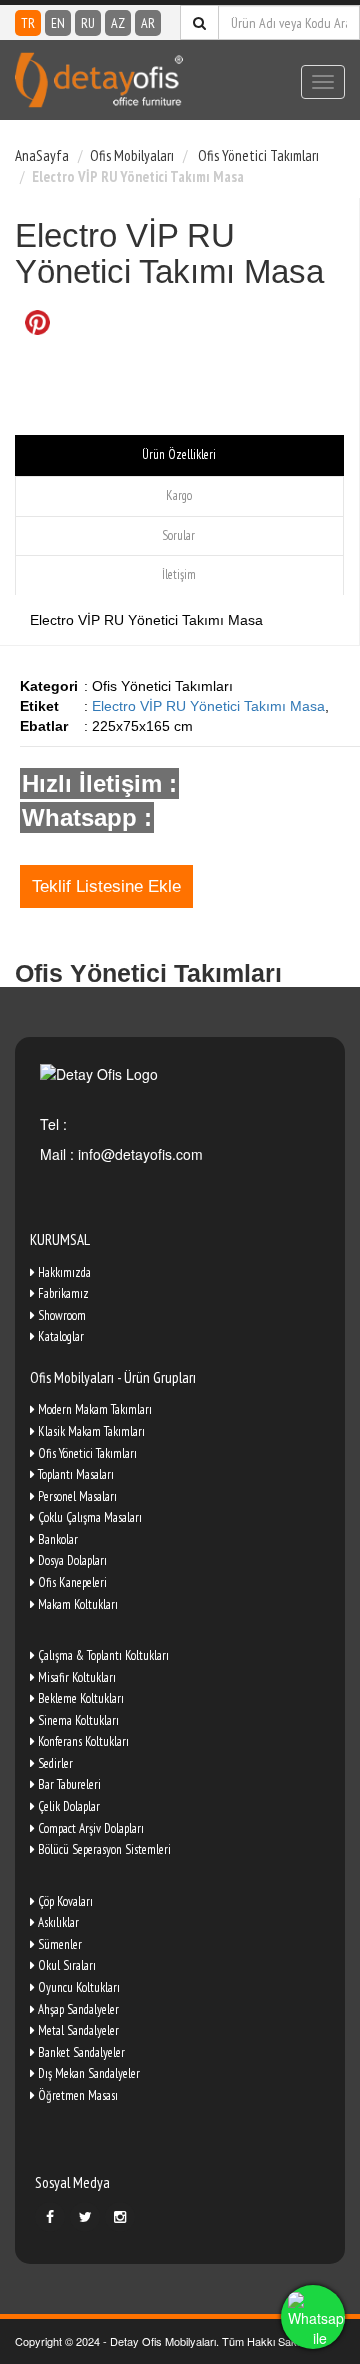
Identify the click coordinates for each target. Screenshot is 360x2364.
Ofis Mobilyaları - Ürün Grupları (113, 1377)
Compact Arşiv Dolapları (89, 1828)
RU (88, 23)
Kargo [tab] (179, 495)
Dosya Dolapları (71, 1560)
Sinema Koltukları (77, 1720)
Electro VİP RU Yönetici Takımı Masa (208, 706)
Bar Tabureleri (68, 1784)
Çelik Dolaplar (67, 1806)
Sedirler (54, 1763)
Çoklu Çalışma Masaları (88, 1517)
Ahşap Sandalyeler (77, 2009)
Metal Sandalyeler (77, 2030)
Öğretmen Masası (76, 2095)
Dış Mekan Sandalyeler (87, 2073)
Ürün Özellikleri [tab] (179, 454)
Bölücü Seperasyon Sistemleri (103, 1849)
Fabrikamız (62, 1293)
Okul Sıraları (65, 1965)
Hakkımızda (63, 1272)
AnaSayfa (42, 155)
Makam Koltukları (76, 1604)
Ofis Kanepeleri (71, 1582)
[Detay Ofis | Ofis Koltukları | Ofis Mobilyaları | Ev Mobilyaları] (99, 80)
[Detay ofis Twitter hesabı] (85, 2217)
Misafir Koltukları (75, 1677)
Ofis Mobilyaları (132, 155)
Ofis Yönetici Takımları (257, 155)
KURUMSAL (60, 1239)
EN (58, 23)
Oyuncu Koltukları (77, 1987)
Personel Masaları (76, 1496)
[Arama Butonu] (199, 22)
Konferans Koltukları (82, 1741)
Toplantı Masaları (74, 1474)
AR (148, 23)
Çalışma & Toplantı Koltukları (102, 1655)
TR (28, 23)
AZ (118, 23)
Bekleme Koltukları (79, 1698)
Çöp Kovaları (64, 1901)
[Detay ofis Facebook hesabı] (50, 2217)
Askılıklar (57, 1922)
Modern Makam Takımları (93, 1409)
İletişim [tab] (179, 574)
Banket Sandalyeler (80, 2052)
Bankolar (56, 1539)
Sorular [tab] (178, 535)
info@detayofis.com (138, 1154)
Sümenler (58, 1944)
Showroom (60, 1315)
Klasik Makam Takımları (90, 1431)
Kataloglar (59, 1336)
